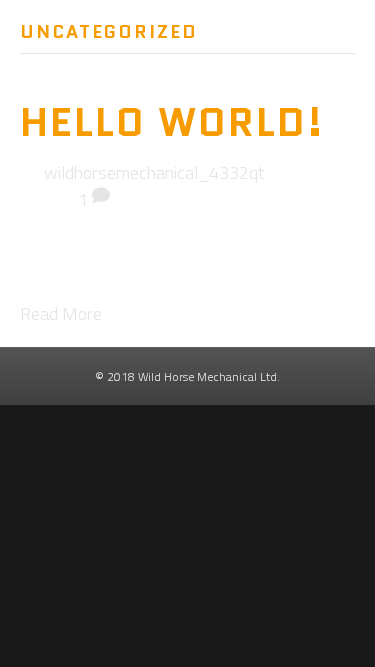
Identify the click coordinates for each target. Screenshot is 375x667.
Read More (61, 313)
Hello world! (172, 122)
